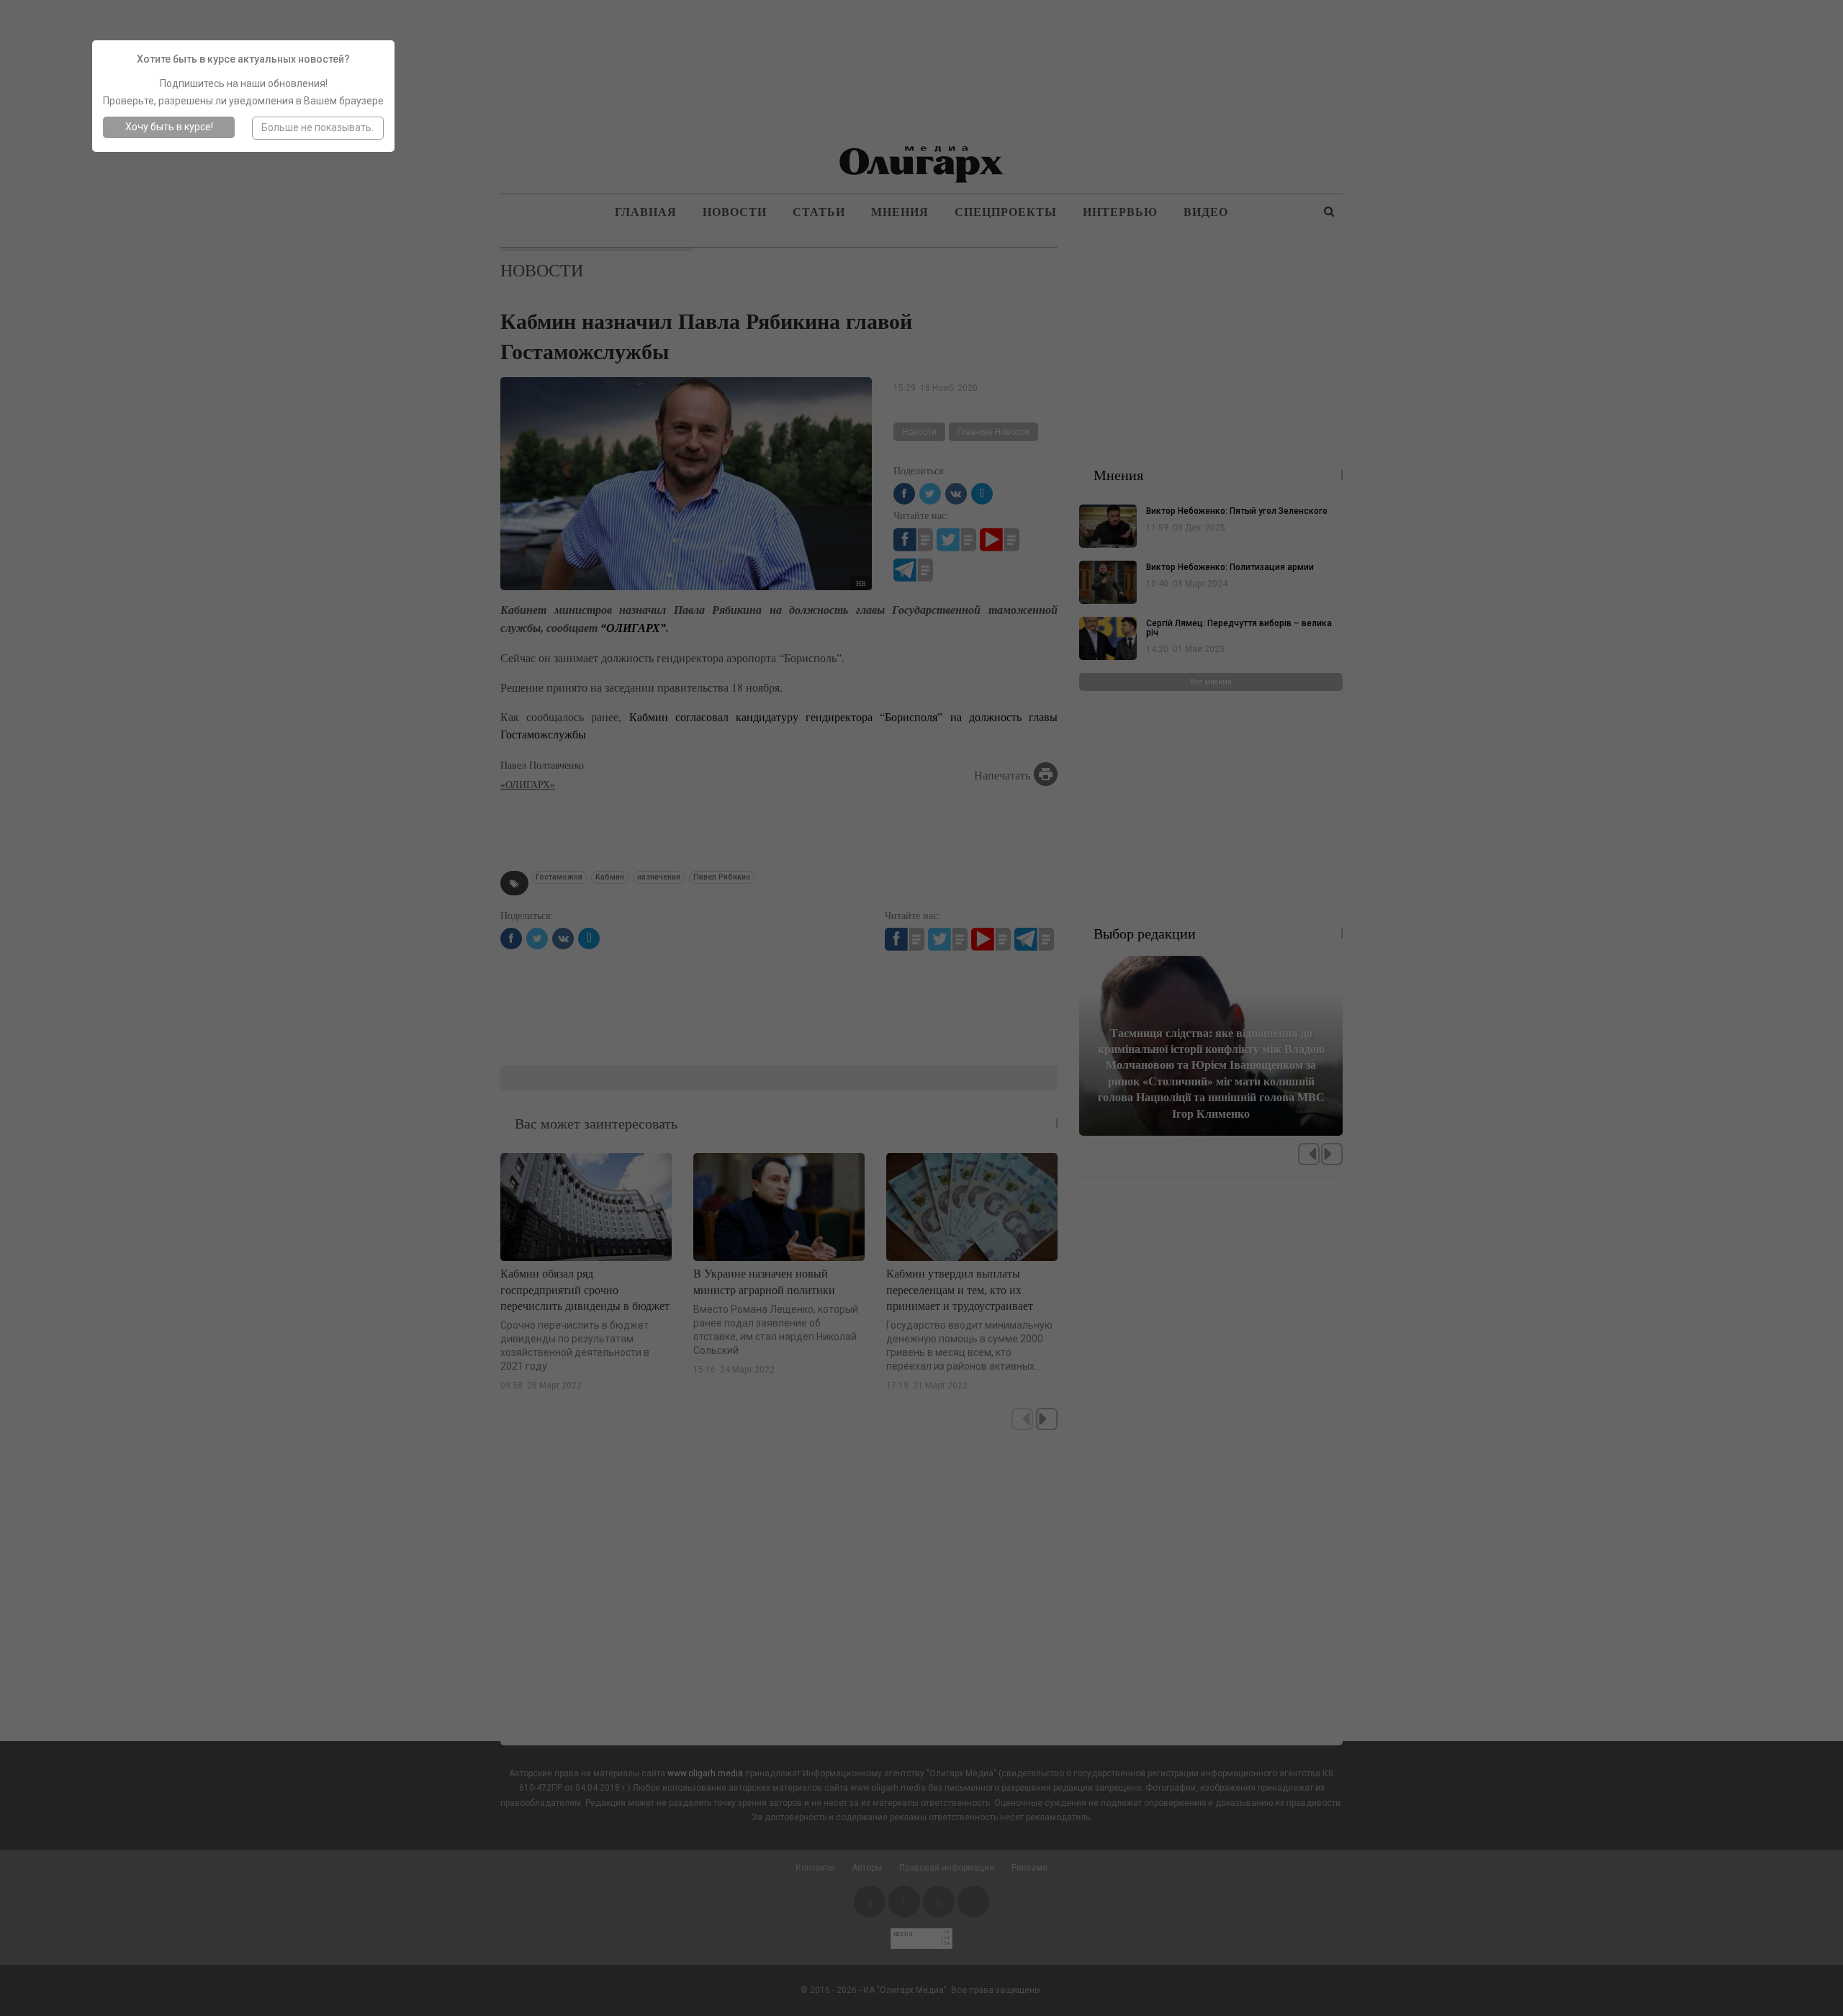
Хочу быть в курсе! (169, 127)
